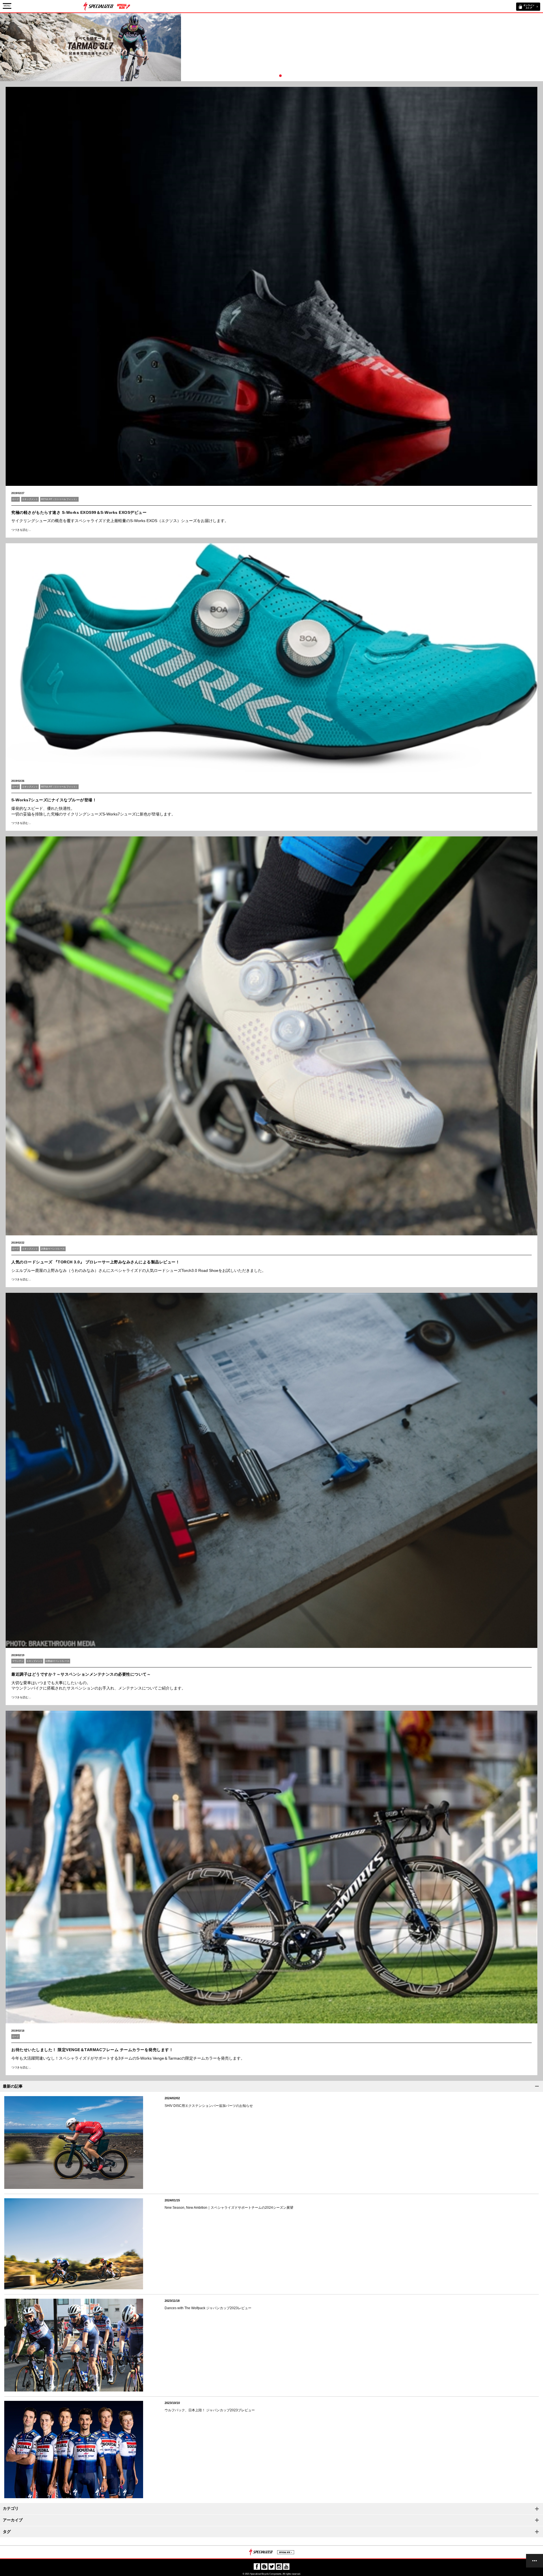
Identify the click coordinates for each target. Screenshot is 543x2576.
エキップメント (30, 499)
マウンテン (18, 1661)
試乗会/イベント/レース (53, 1249)
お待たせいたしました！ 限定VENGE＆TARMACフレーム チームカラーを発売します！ (92, 2050)
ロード (16, 499)
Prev (3, 47)
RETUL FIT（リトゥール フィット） (59, 499)
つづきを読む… (21, 530)
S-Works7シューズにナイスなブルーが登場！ (54, 800)
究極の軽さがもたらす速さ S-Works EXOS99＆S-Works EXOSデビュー (79, 512)
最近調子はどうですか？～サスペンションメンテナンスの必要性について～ (81, 1674)
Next (540, 47)
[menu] (535, 2561)
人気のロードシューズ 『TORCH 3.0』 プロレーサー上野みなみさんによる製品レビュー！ (95, 1262)
